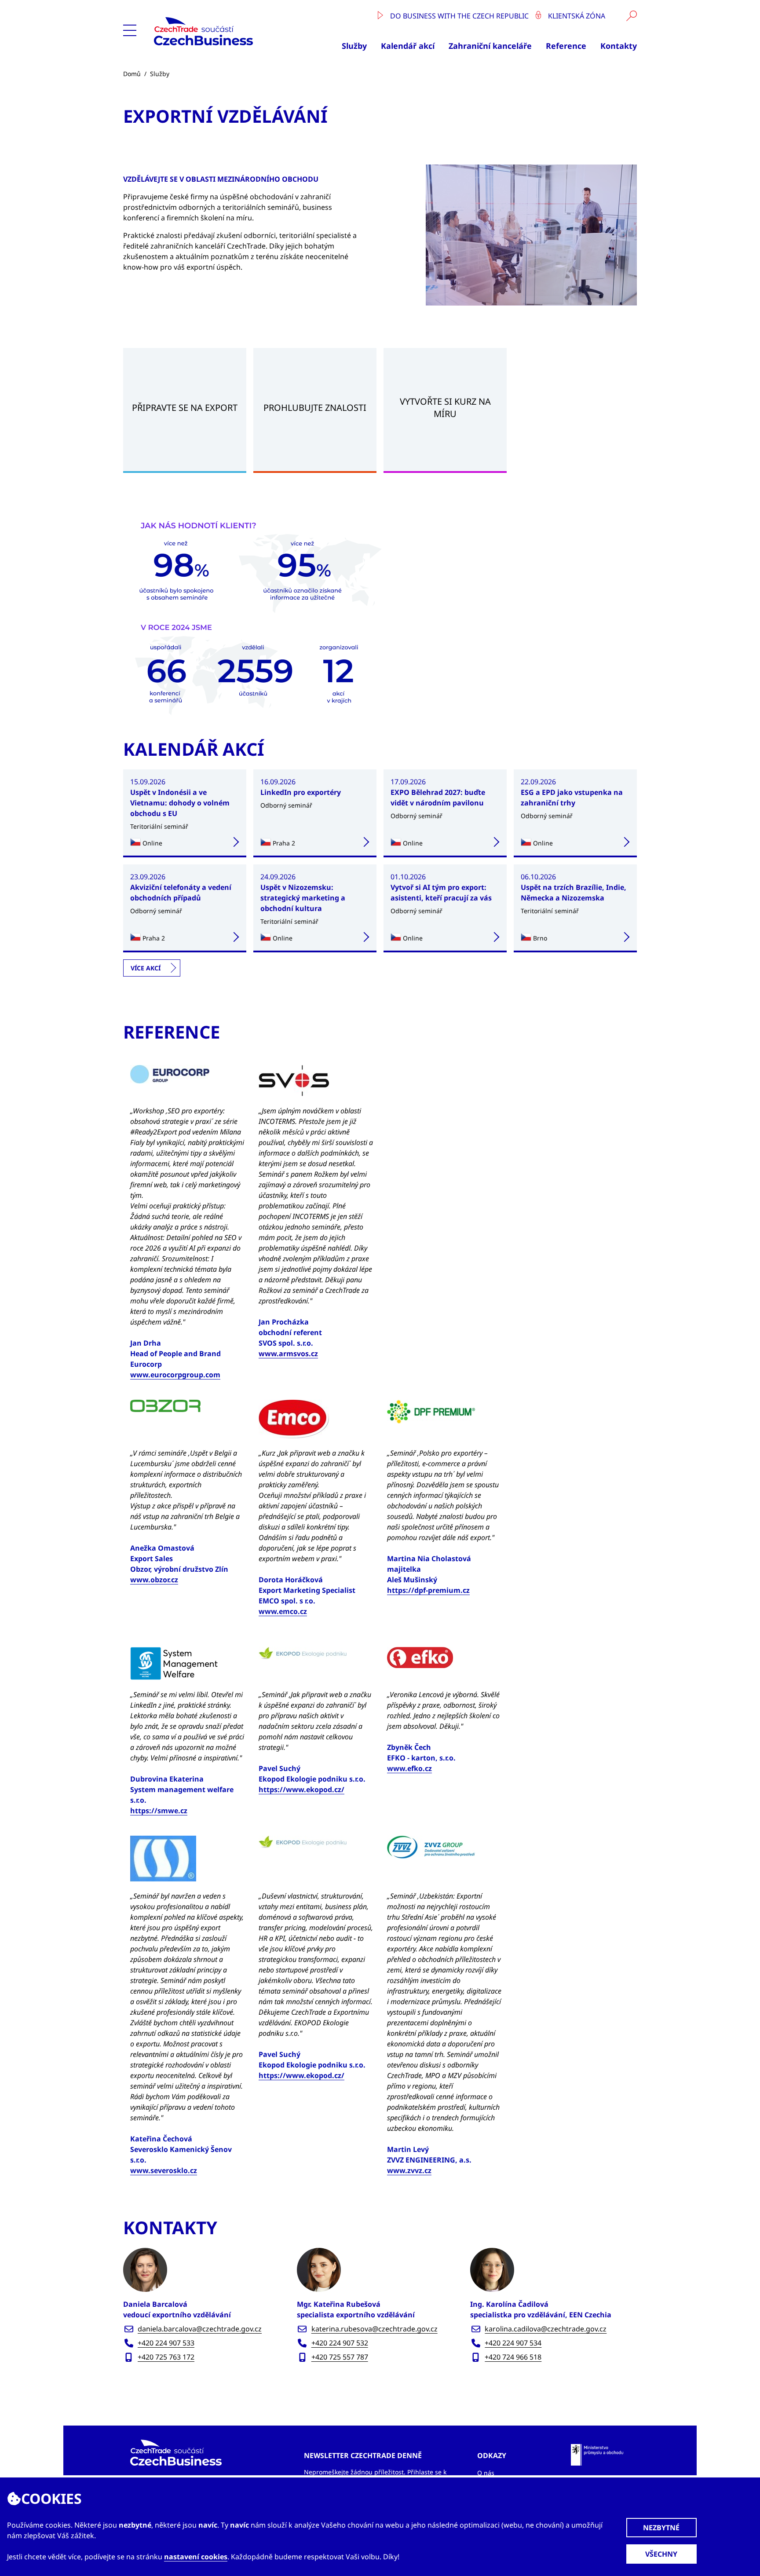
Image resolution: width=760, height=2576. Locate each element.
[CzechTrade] (224, 31)
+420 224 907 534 (513, 2343)
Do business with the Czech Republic (459, 16)
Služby (354, 46)
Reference (566, 46)
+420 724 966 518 (513, 2357)
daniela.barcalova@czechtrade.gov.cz (200, 2329)
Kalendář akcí (408, 46)
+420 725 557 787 (340, 2357)
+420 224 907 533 (166, 2343)
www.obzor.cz (154, 1580)
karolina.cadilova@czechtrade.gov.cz (546, 2329)
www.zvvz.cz (409, 2170)
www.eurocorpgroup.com (175, 1375)
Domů (132, 74)
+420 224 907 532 (340, 2343)
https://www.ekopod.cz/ (301, 1789)
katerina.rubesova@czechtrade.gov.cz (375, 2329)
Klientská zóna (576, 16)
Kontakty (619, 46)
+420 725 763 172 (166, 2357)
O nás (486, 2473)
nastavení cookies (196, 2557)
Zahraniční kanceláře (490, 46)
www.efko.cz (409, 1768)
